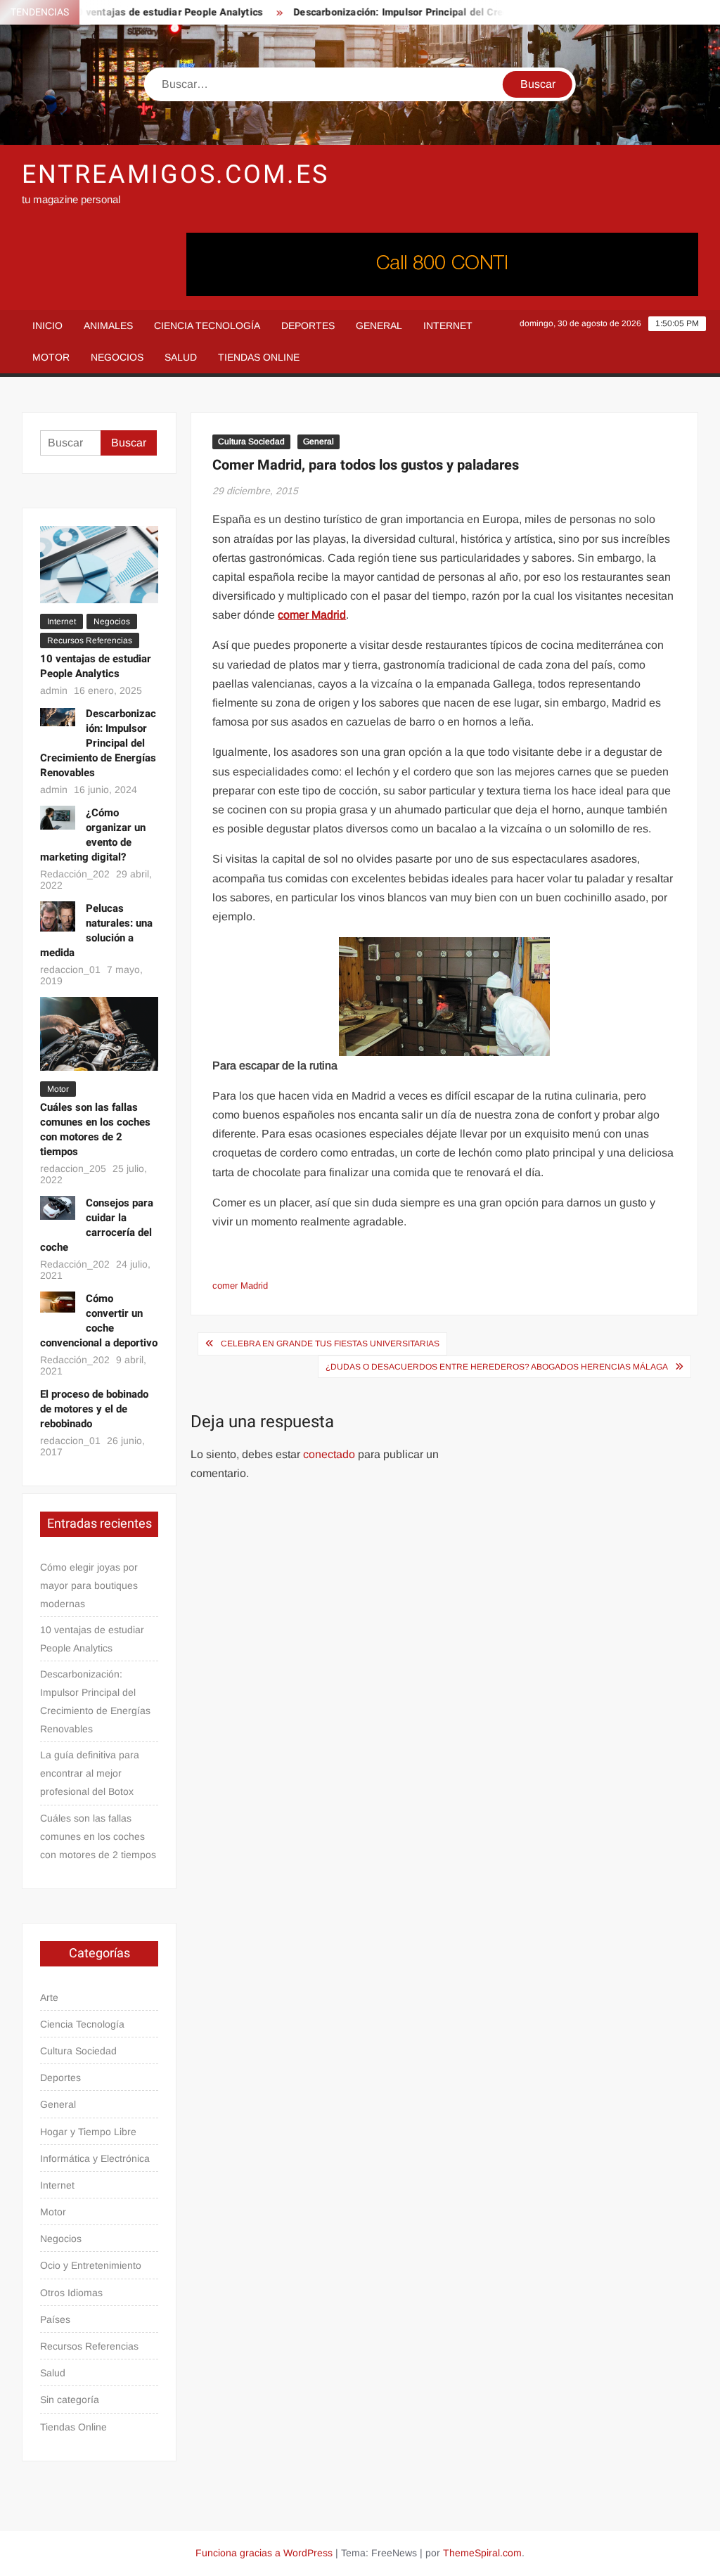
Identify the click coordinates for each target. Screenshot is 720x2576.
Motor (51, 357)
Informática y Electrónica (95, 2158)
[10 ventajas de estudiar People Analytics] (99, 564)
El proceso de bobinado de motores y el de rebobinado (94, 1409)
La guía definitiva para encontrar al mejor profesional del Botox (90, 1773)
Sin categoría (70, 2400)
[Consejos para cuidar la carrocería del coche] (58, 1207)
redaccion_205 (73, 1168)
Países (55, 2319)
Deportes (308, 326)
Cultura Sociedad (251, 442)
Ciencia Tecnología (207, 326)
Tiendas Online (259, 357)
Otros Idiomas (71, 2293)
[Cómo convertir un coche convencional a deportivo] (58, 1301)
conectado (329, 1454)
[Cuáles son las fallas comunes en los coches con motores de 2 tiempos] (99, 1033)
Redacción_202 (75, 874)
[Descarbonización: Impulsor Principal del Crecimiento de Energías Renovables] (58, 716)
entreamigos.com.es (175, 175)
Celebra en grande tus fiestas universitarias (330, 1344)
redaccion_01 (70, 970)
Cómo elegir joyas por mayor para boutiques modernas (89, 1585)
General (379, 326)
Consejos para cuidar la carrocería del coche (97, 1225)
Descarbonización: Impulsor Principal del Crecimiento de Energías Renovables (452, 12)
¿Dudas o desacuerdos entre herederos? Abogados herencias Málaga (497, 1367)
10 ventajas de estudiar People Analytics (143, 12)
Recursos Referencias (90, 640)
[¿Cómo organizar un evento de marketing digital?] (58, 817)
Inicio (47, 326)
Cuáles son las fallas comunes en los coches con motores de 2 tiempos (95, 1129)
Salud (181, 357)
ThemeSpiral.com (482, 2553)
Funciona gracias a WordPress (264, 2553)
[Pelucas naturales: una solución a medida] (58, 916)
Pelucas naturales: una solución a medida (97, 930)
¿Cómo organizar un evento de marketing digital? (93, 835)
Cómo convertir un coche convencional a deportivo (99, 1321)
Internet (448, 326)
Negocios (117, 357)
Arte (49, 1997)
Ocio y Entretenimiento (91, 2265)
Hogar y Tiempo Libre (88, 2132)
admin (54, 690)
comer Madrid (240, 1286)
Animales (108, 326)
